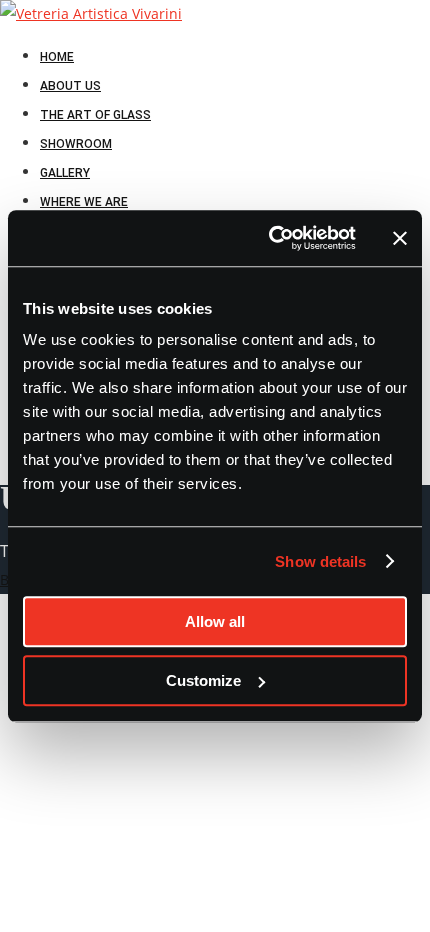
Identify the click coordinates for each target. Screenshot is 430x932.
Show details (320, 561)
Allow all (215, 621)
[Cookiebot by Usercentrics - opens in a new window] (270, 238)
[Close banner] (400, 238)
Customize (203, 680)
